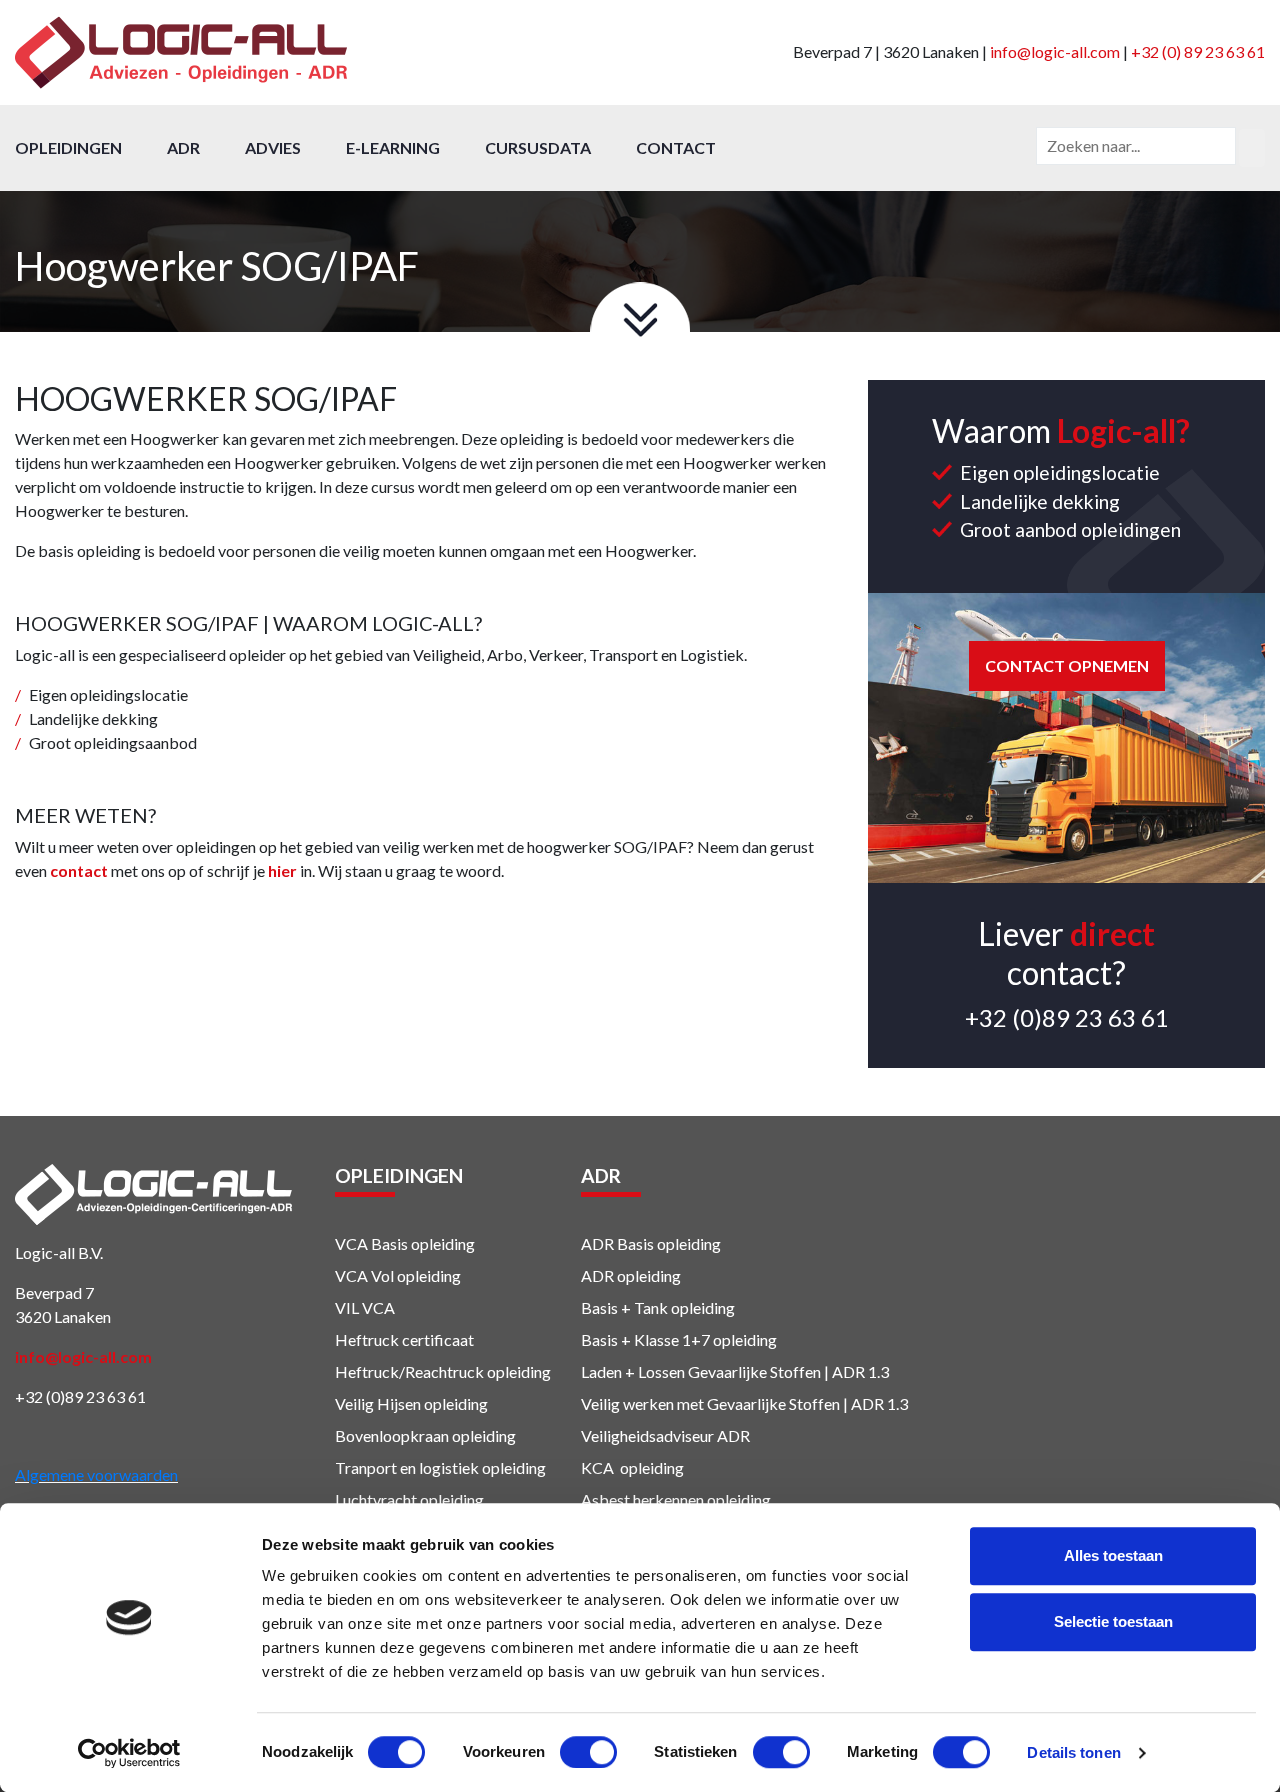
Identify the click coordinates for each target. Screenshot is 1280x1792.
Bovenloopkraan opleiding (425, 1435)
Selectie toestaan (1113, 1621)
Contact (676, 147)
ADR (183, 147)
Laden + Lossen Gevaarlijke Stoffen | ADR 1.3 (735, 1371)
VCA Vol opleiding (398, 1275)
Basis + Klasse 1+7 (645, 1339)
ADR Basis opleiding (651, 1243)
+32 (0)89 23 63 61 (1067, 1017)
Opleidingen (68, 147)
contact (79, 870)
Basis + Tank (624, 1307)
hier (282, 870)
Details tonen (1073, 1752)
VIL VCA (365, 1307)
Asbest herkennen (642, 1499)
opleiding (701, 1307)
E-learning (393, 147)
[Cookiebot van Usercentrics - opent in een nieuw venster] (129, 1753)
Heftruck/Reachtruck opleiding (443, 1371)
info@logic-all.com (1055, 51)
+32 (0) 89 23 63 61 (1198, 51)
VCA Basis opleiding (405, 1243)
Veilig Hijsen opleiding (411, 1403)
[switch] (588, 1752)
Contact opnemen (1067, 665)
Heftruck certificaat (404, 1339)
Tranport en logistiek (407, 1467)
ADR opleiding (631, 1275)
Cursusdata (538, 147)
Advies (273, 147)
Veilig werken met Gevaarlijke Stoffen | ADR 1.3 (744, 1403)
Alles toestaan (1113, 1555)
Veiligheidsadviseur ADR (665, 1435)
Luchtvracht (376, 1499)
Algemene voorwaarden (96, 1474)
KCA (597, 1467)
